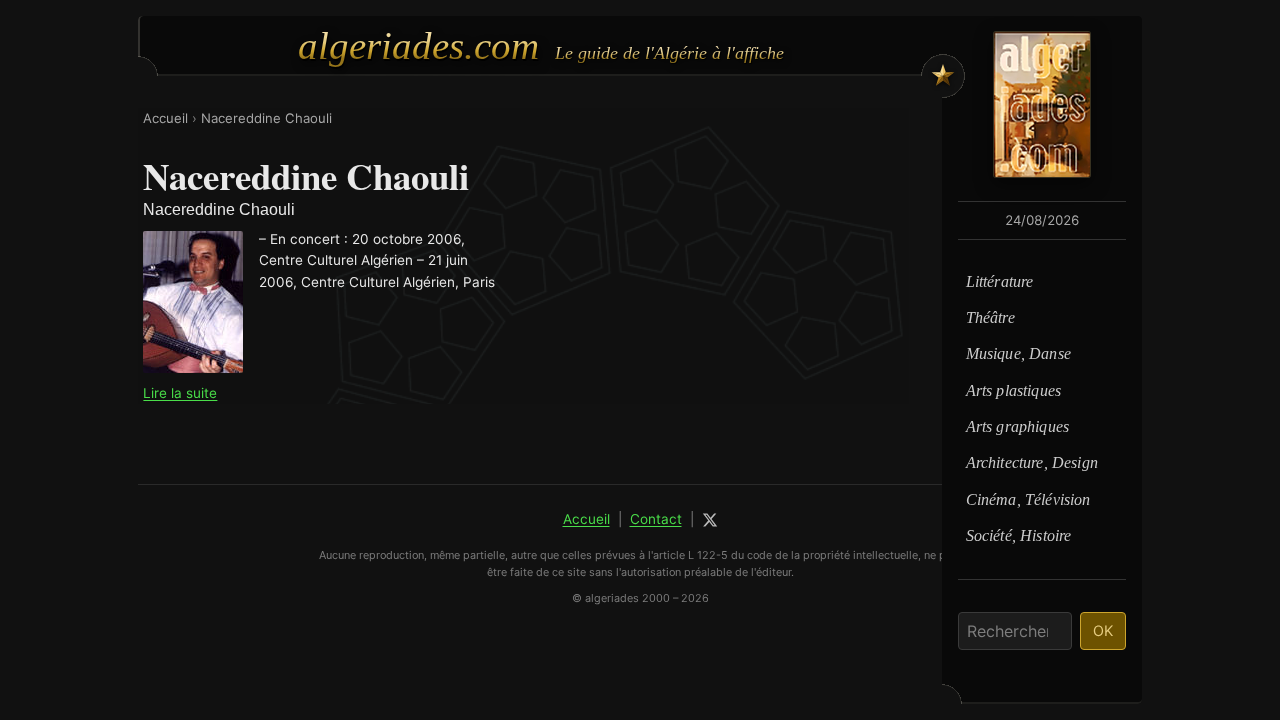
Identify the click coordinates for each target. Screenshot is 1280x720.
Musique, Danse (1018, 353)
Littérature (1000, 281)
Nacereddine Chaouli (266, 118)
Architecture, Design (1032, 462)
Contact (656, 519)
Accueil (165, 118)
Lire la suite (180, 393)
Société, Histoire (1019, 535)
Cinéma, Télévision (1028, 499)
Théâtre (990, 317)
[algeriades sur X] (710, 520)
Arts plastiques (1013, 390)
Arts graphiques (1017, 426)
